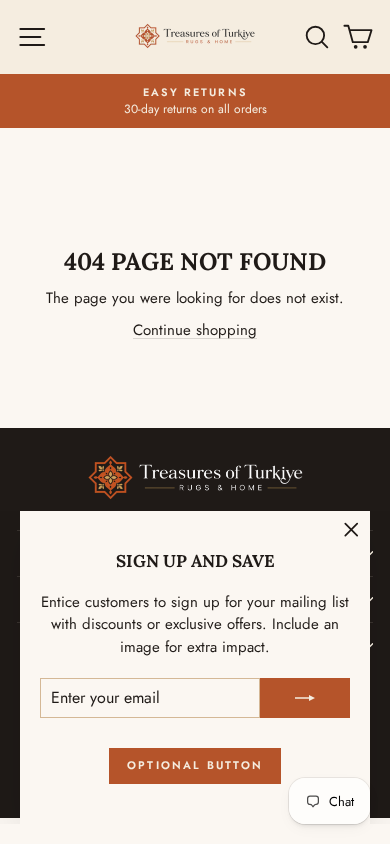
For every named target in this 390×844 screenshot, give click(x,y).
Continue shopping (195, 330)
